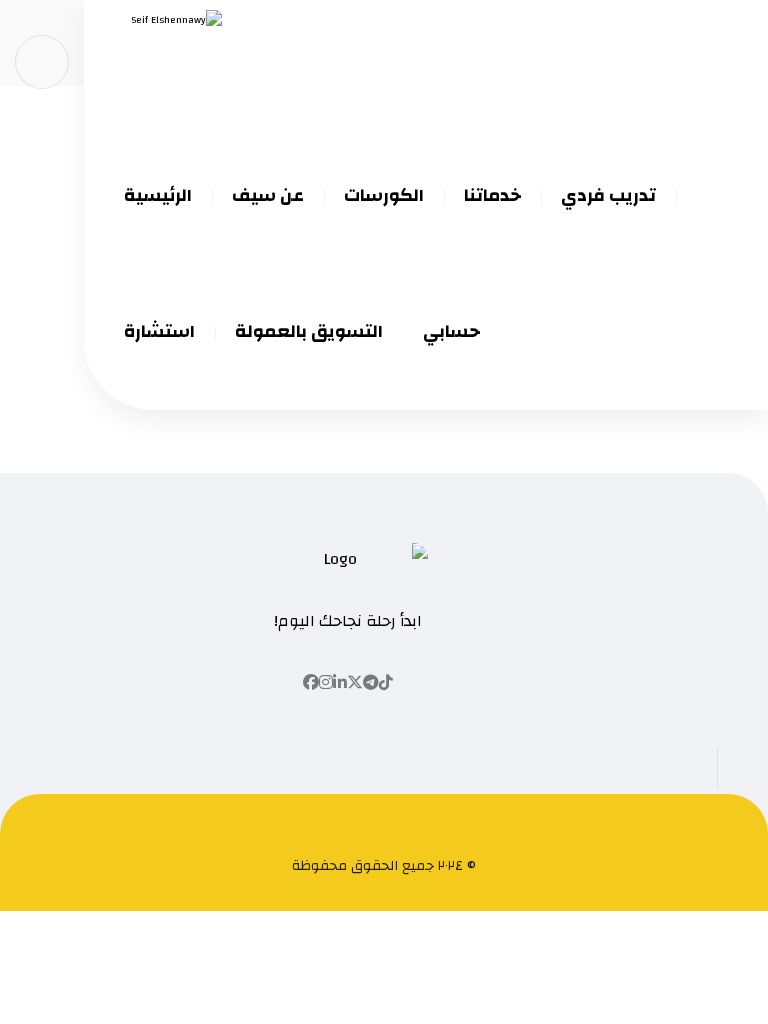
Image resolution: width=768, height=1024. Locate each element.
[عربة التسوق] (42, 61)
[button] (386, 683)
